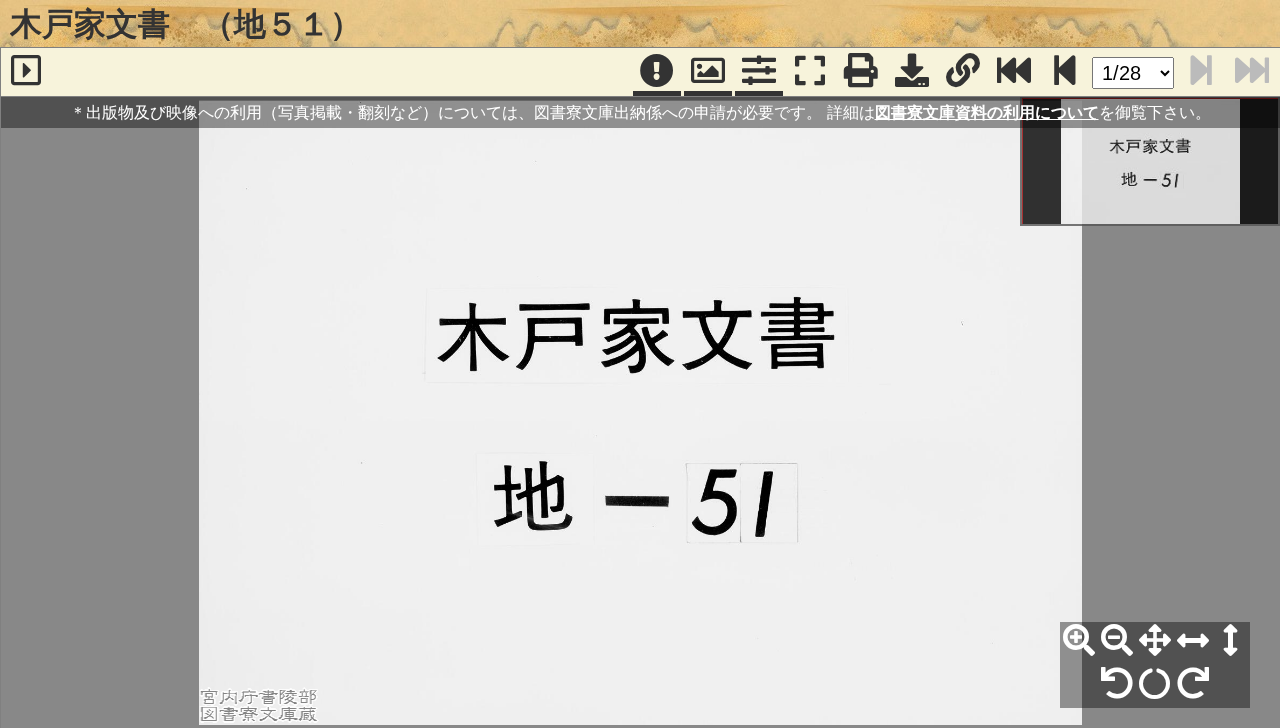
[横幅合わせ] (1193, 641)
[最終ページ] (1014, 72)
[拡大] (1079, 641)
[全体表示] (1155, 641)
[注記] (657, 72)
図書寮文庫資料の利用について (987, 112)
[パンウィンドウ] (708, 72)
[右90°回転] (1193, 684)
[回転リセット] (1155, 684)
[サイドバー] (26, 72)
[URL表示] (963, 72)
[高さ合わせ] (1231, 641)
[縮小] (1117, 641)
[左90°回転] (1117, 684)
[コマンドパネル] (759, 72)
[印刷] (861, 72)
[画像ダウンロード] (912, 72)
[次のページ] (1065, 72)
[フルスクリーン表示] (810, 72)
